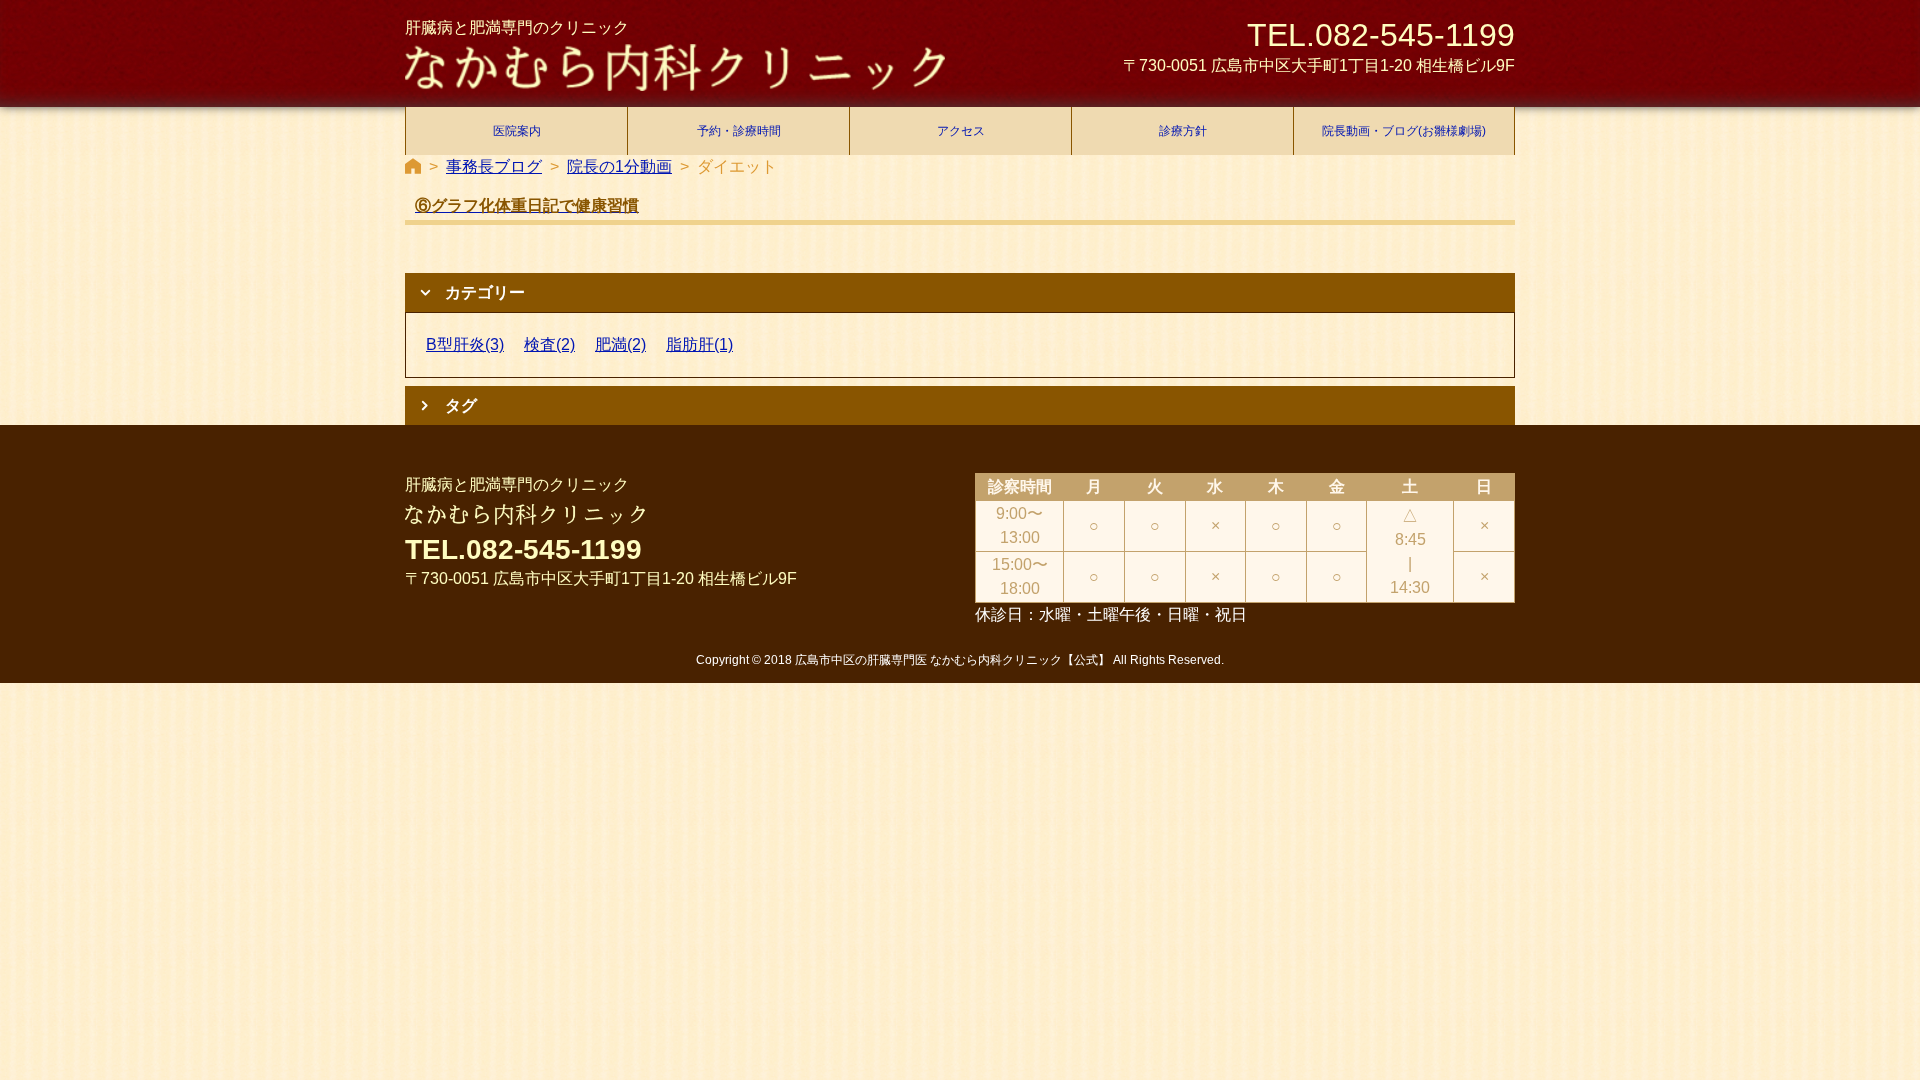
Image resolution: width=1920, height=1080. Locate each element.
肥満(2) (620, 344)
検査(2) (549, 344)
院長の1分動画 (619, 166)
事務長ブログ (494, 166)
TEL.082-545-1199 (1381, 35)
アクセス (961, 131)
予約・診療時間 (739, 131)
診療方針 (1183, 131)
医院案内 (517, 131)
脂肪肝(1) (699, 344)
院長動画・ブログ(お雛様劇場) (1404, 131)
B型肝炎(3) (465, 344)
